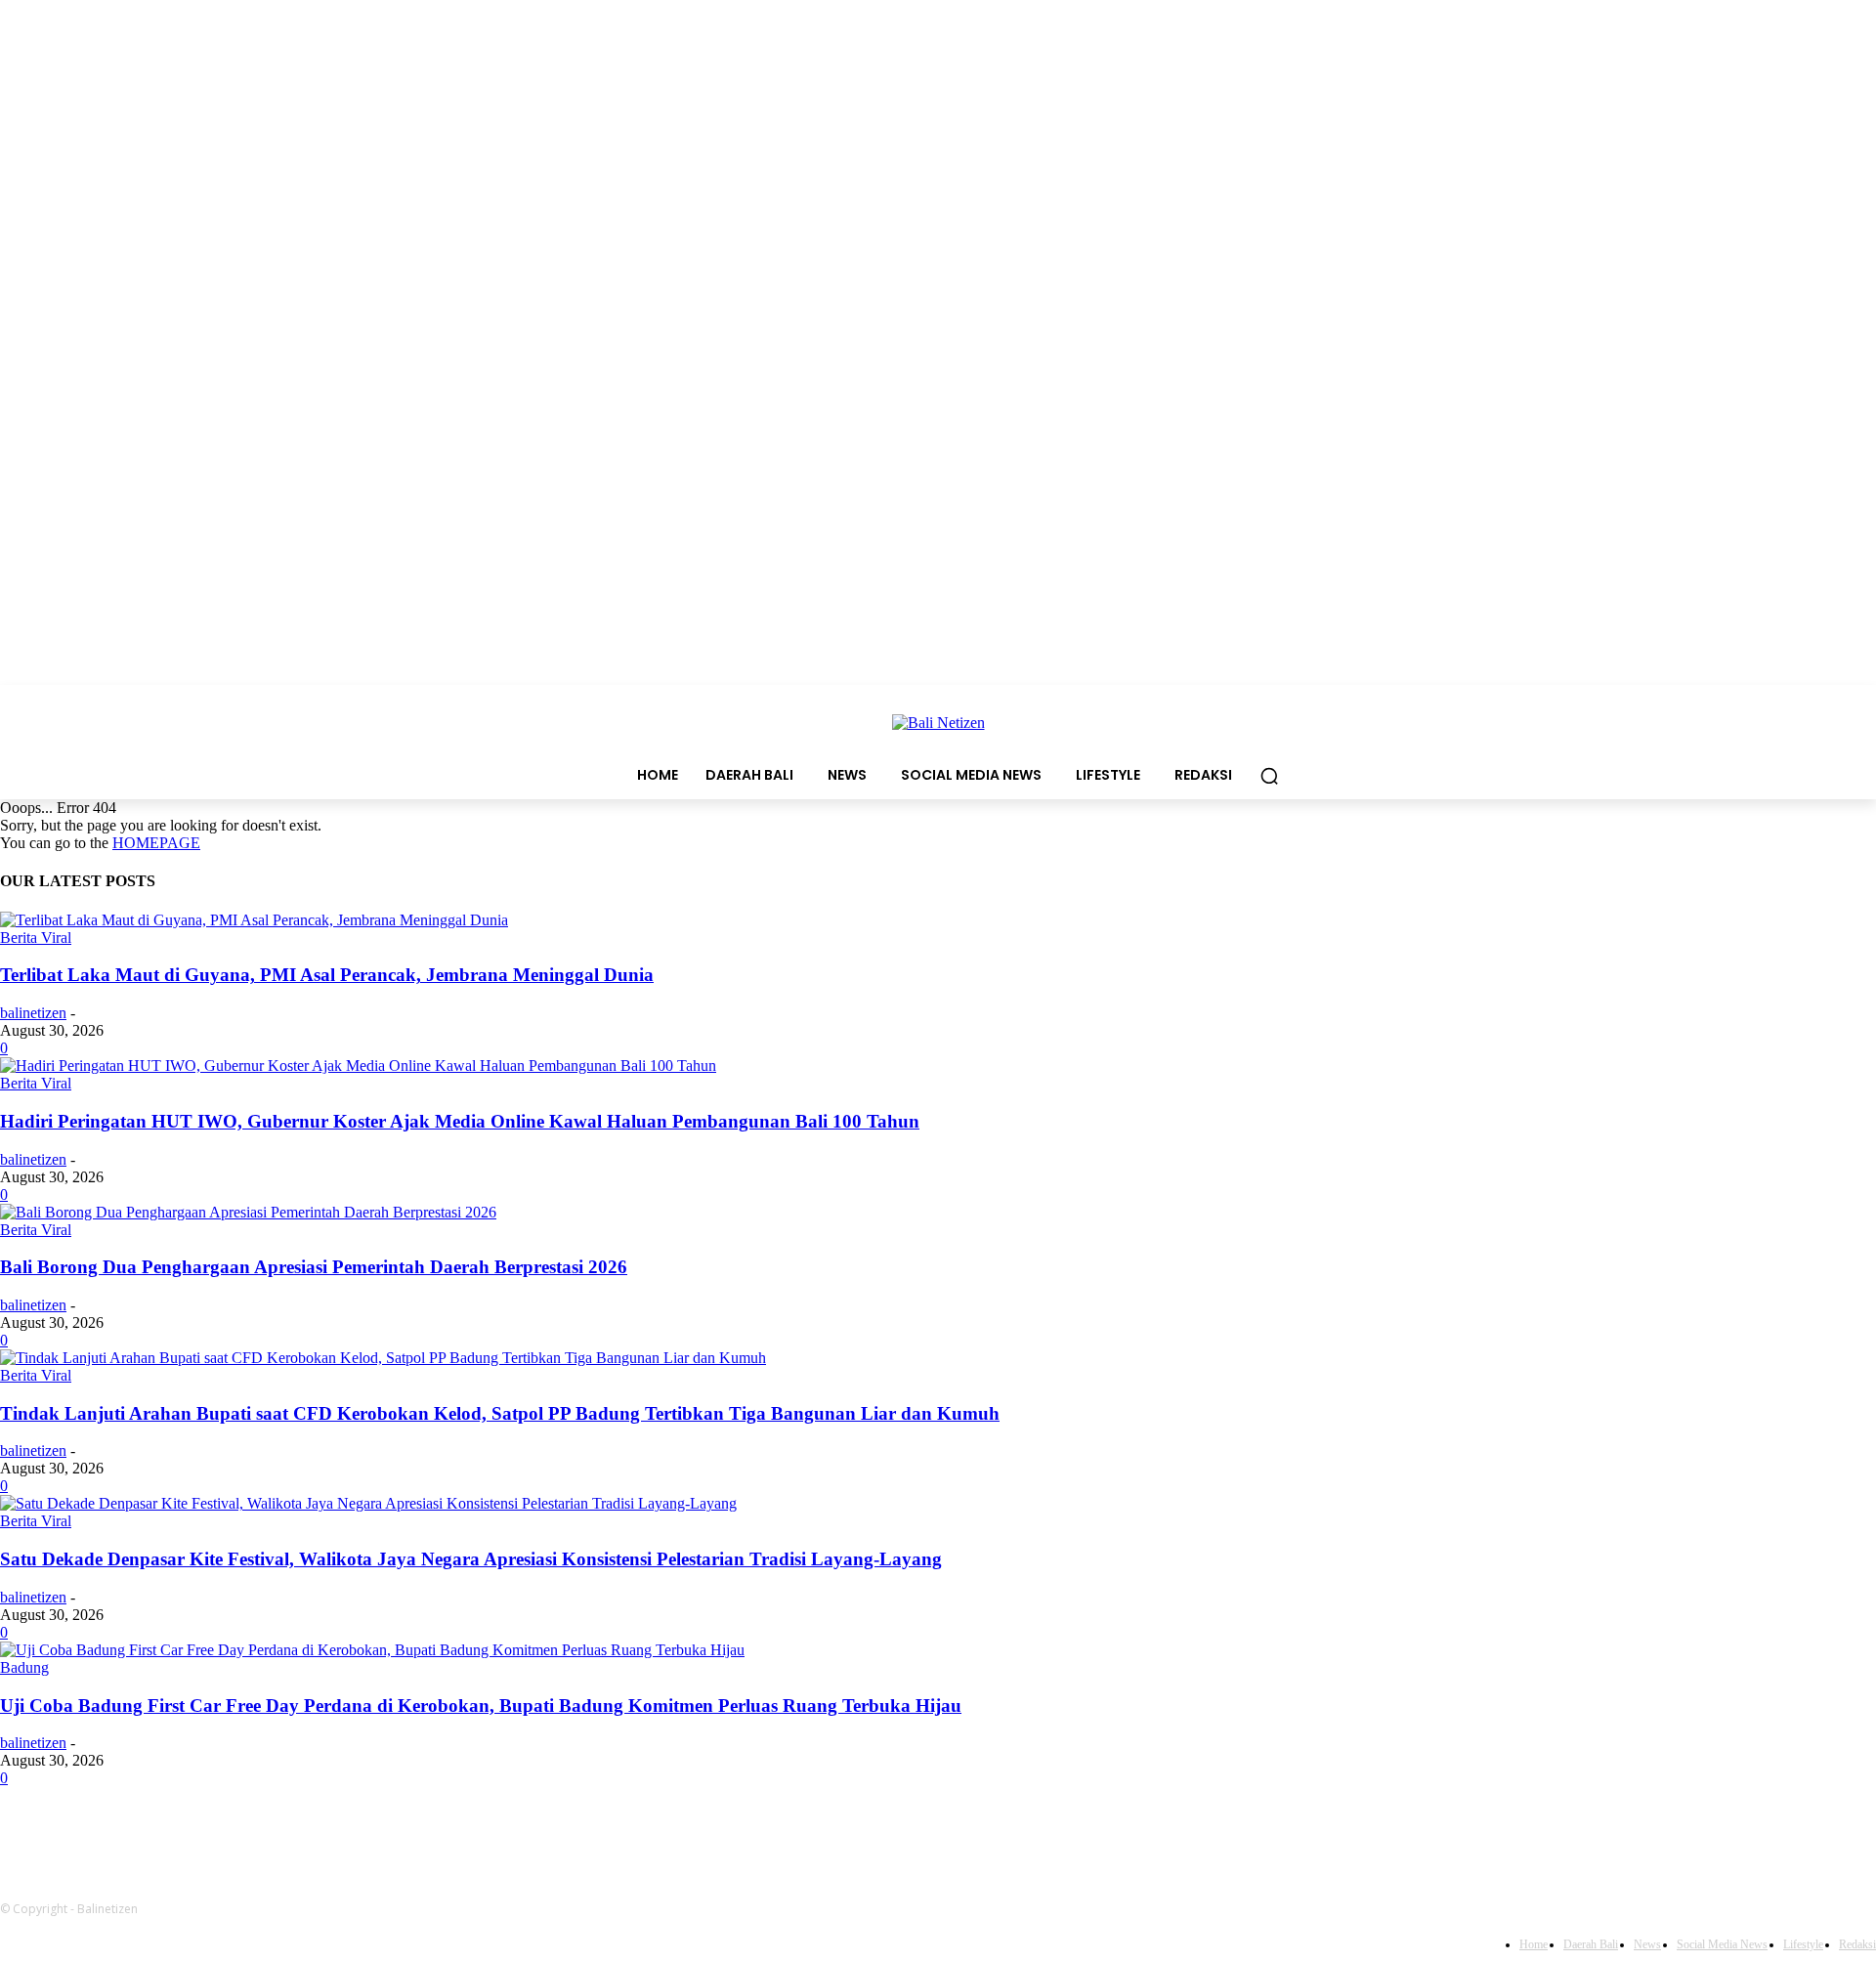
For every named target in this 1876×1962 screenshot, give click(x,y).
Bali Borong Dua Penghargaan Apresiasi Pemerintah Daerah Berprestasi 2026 (314, 1267)
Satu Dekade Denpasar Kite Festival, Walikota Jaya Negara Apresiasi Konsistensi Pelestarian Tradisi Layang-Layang (471, 1559)
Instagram (993, 1832)
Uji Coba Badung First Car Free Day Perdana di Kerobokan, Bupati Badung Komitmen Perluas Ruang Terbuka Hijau (481, 1706)
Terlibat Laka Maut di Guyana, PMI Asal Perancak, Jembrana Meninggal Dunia (327, 975)
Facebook (837, 1832)
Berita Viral (36, 938)
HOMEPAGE (156, 843)
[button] (1269, 776)
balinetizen (33, 1013)
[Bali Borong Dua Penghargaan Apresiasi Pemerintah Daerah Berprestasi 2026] (248, 1212)
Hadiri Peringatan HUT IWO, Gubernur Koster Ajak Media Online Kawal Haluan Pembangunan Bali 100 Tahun (460, 1121)
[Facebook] (772, 1833)
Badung (24, 1667)
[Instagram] (924, 1833)
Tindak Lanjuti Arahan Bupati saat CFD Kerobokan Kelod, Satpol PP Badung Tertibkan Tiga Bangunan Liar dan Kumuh (500, 1413)
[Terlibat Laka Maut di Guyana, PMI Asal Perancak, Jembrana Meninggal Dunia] (254, 920)
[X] (1083, 1833)
